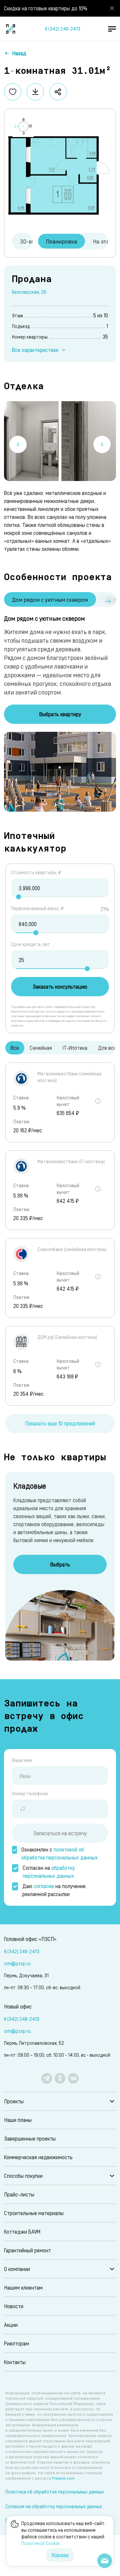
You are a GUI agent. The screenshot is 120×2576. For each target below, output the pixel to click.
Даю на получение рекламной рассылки (54, 1890)
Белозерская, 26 (29, 292)
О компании (17, 2269)
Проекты (14, 2101)
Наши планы (18, 2120)
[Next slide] (102, 444)
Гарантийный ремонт (27, 2250)
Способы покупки (23, 2176)
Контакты (15, 2362)
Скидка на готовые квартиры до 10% (46, 8)
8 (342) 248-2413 (63, 29)
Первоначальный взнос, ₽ (37, 908)
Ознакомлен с (59, 1853)
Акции (11, 2325)
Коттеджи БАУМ (22, 2232)
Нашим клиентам (23, 2287)
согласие (44, 1886)
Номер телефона (30, 1793)
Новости (14, 2306)
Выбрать (60, 1564)
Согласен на (49, 1872)
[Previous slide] (18, 444)
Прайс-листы (19, 2194)
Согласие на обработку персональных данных (54, 2506)
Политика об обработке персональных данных (55, 2492)
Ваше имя (22, 1760)
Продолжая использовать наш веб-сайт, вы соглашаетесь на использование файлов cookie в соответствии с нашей (63, 2533)
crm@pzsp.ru (17, 1963)
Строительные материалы (34, 2213)
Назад (19, 53)
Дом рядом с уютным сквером (50, 599)
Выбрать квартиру (60, 714)
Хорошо (60, 2555)
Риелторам (16, 2343)
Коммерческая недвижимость (38, 2157)
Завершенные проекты (30, 2138)
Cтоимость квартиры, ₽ (36, 872)
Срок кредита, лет (31, 944)
